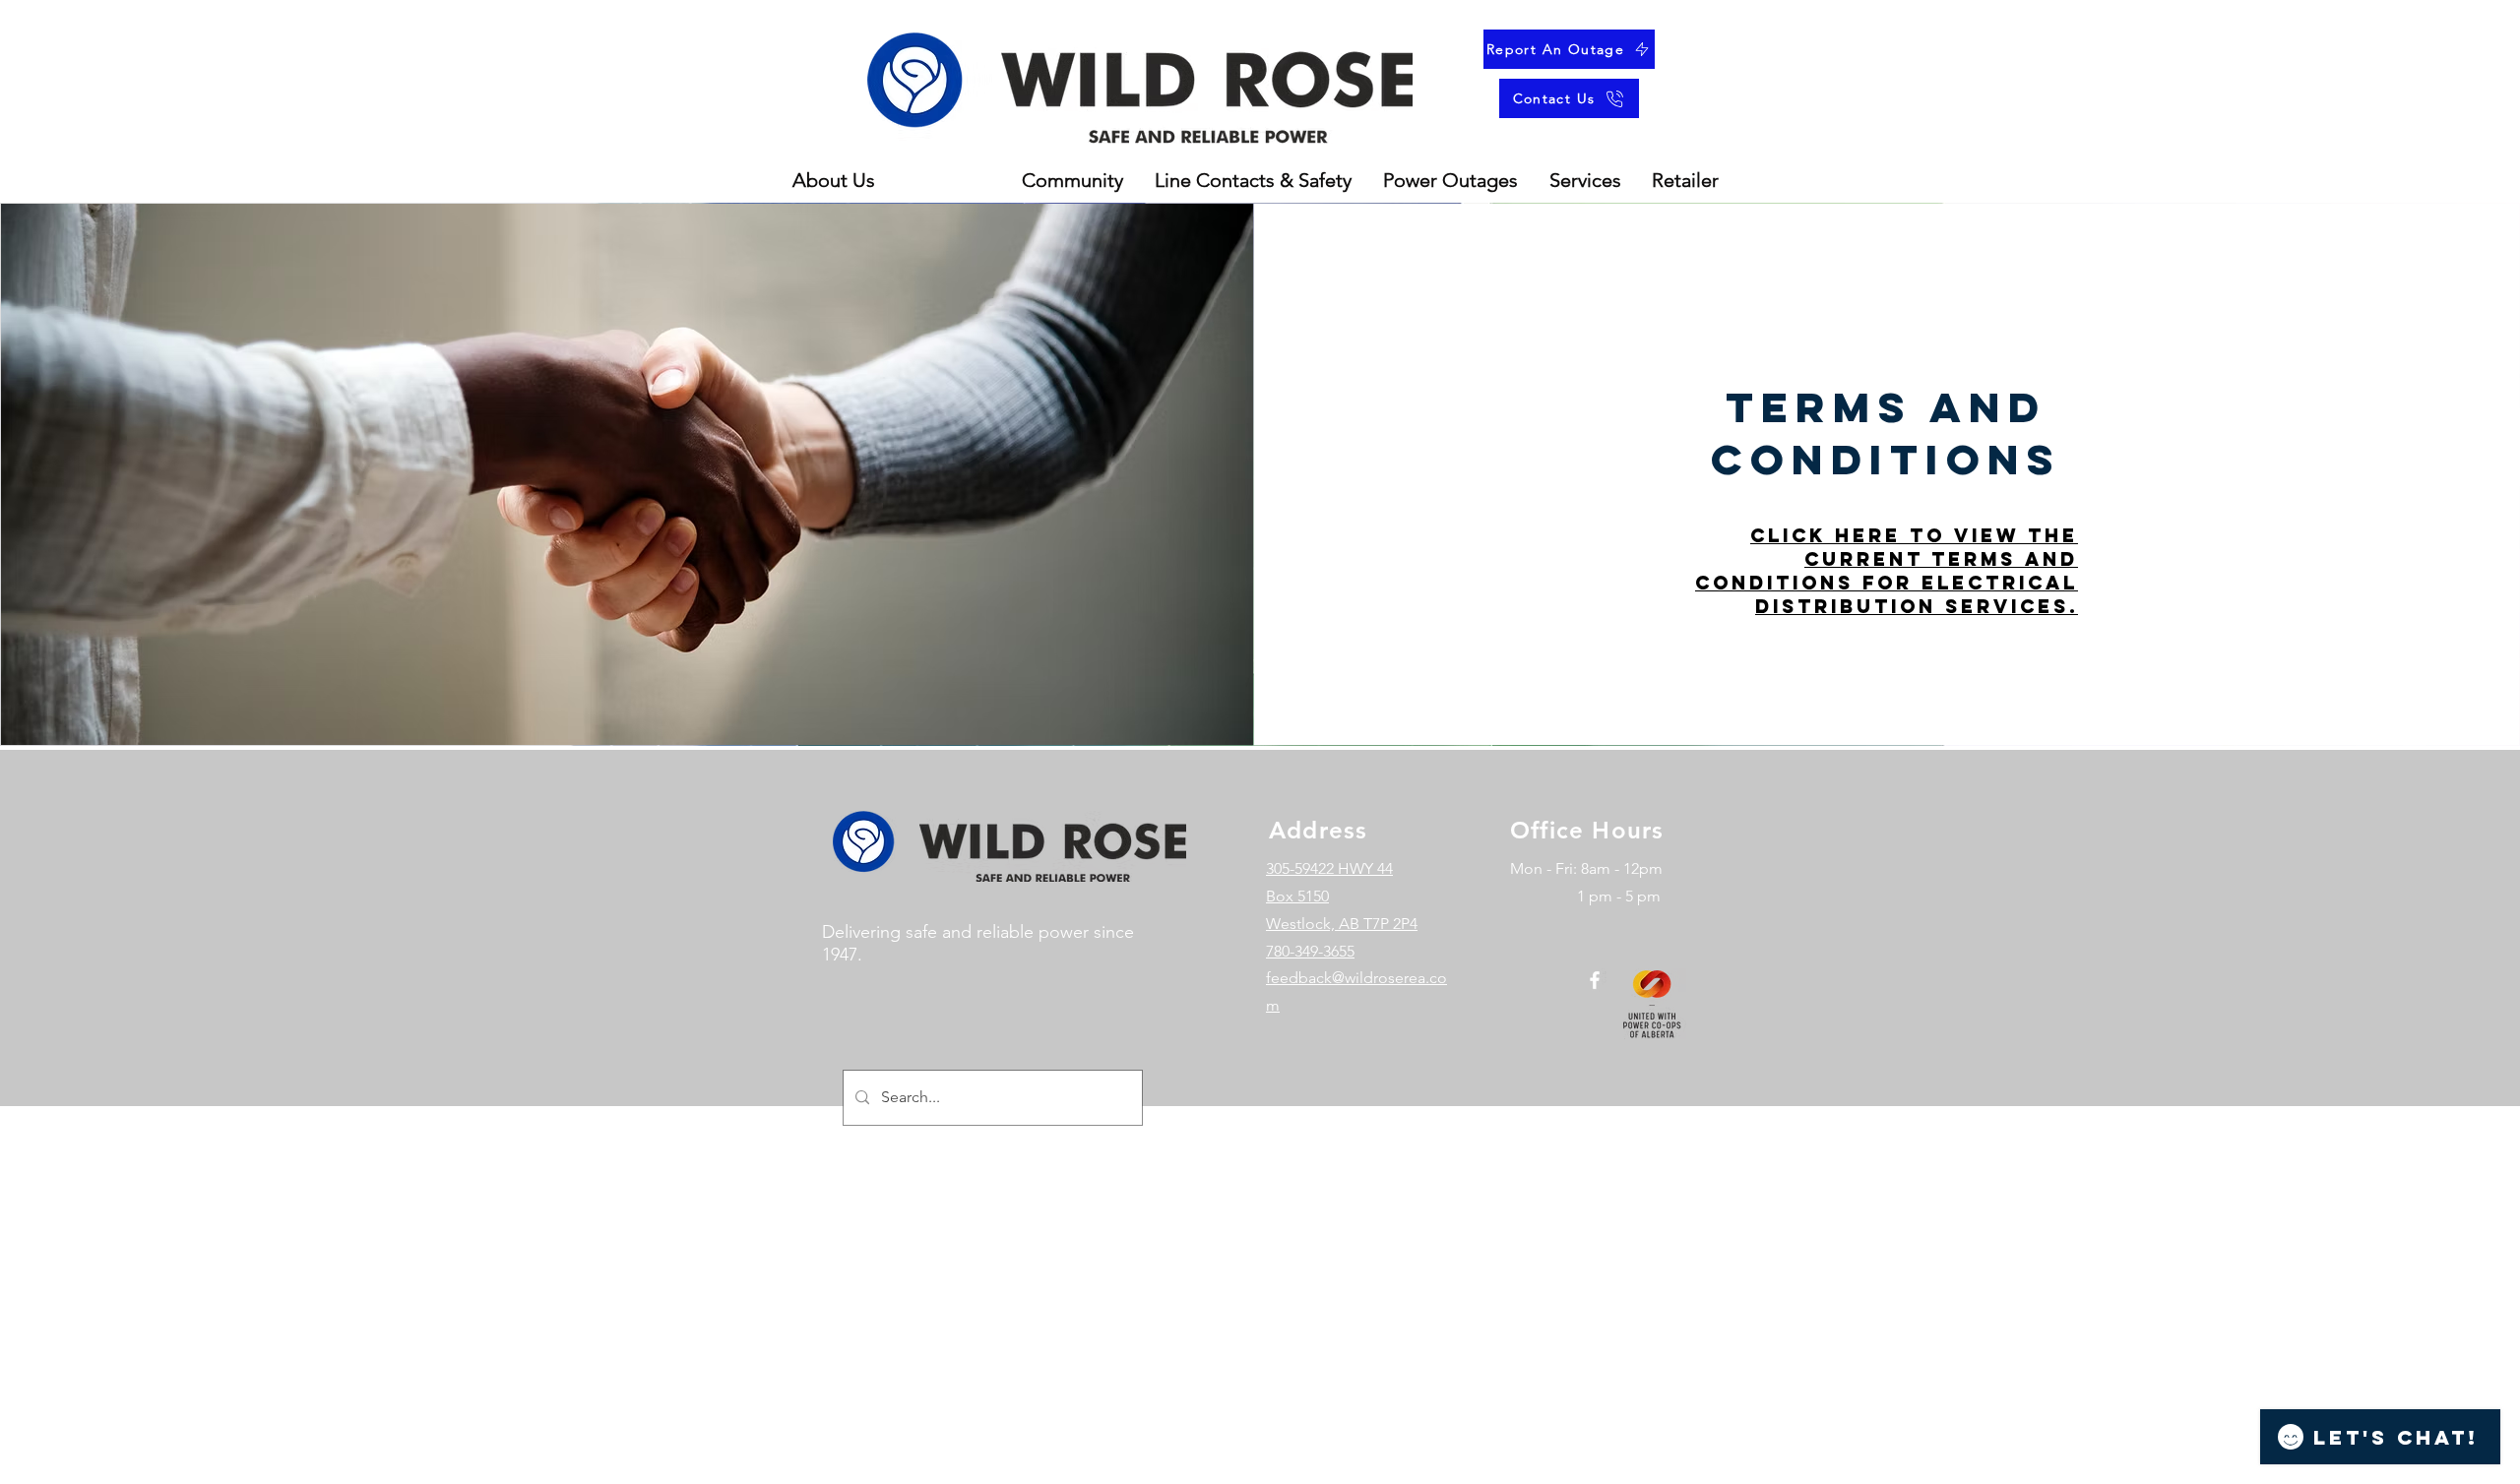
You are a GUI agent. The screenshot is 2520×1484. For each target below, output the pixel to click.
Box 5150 (1297, 896)
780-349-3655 (1310, 951)
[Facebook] (1595, 980)
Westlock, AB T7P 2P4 (1342, 924)
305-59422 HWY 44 (1329, 868)
